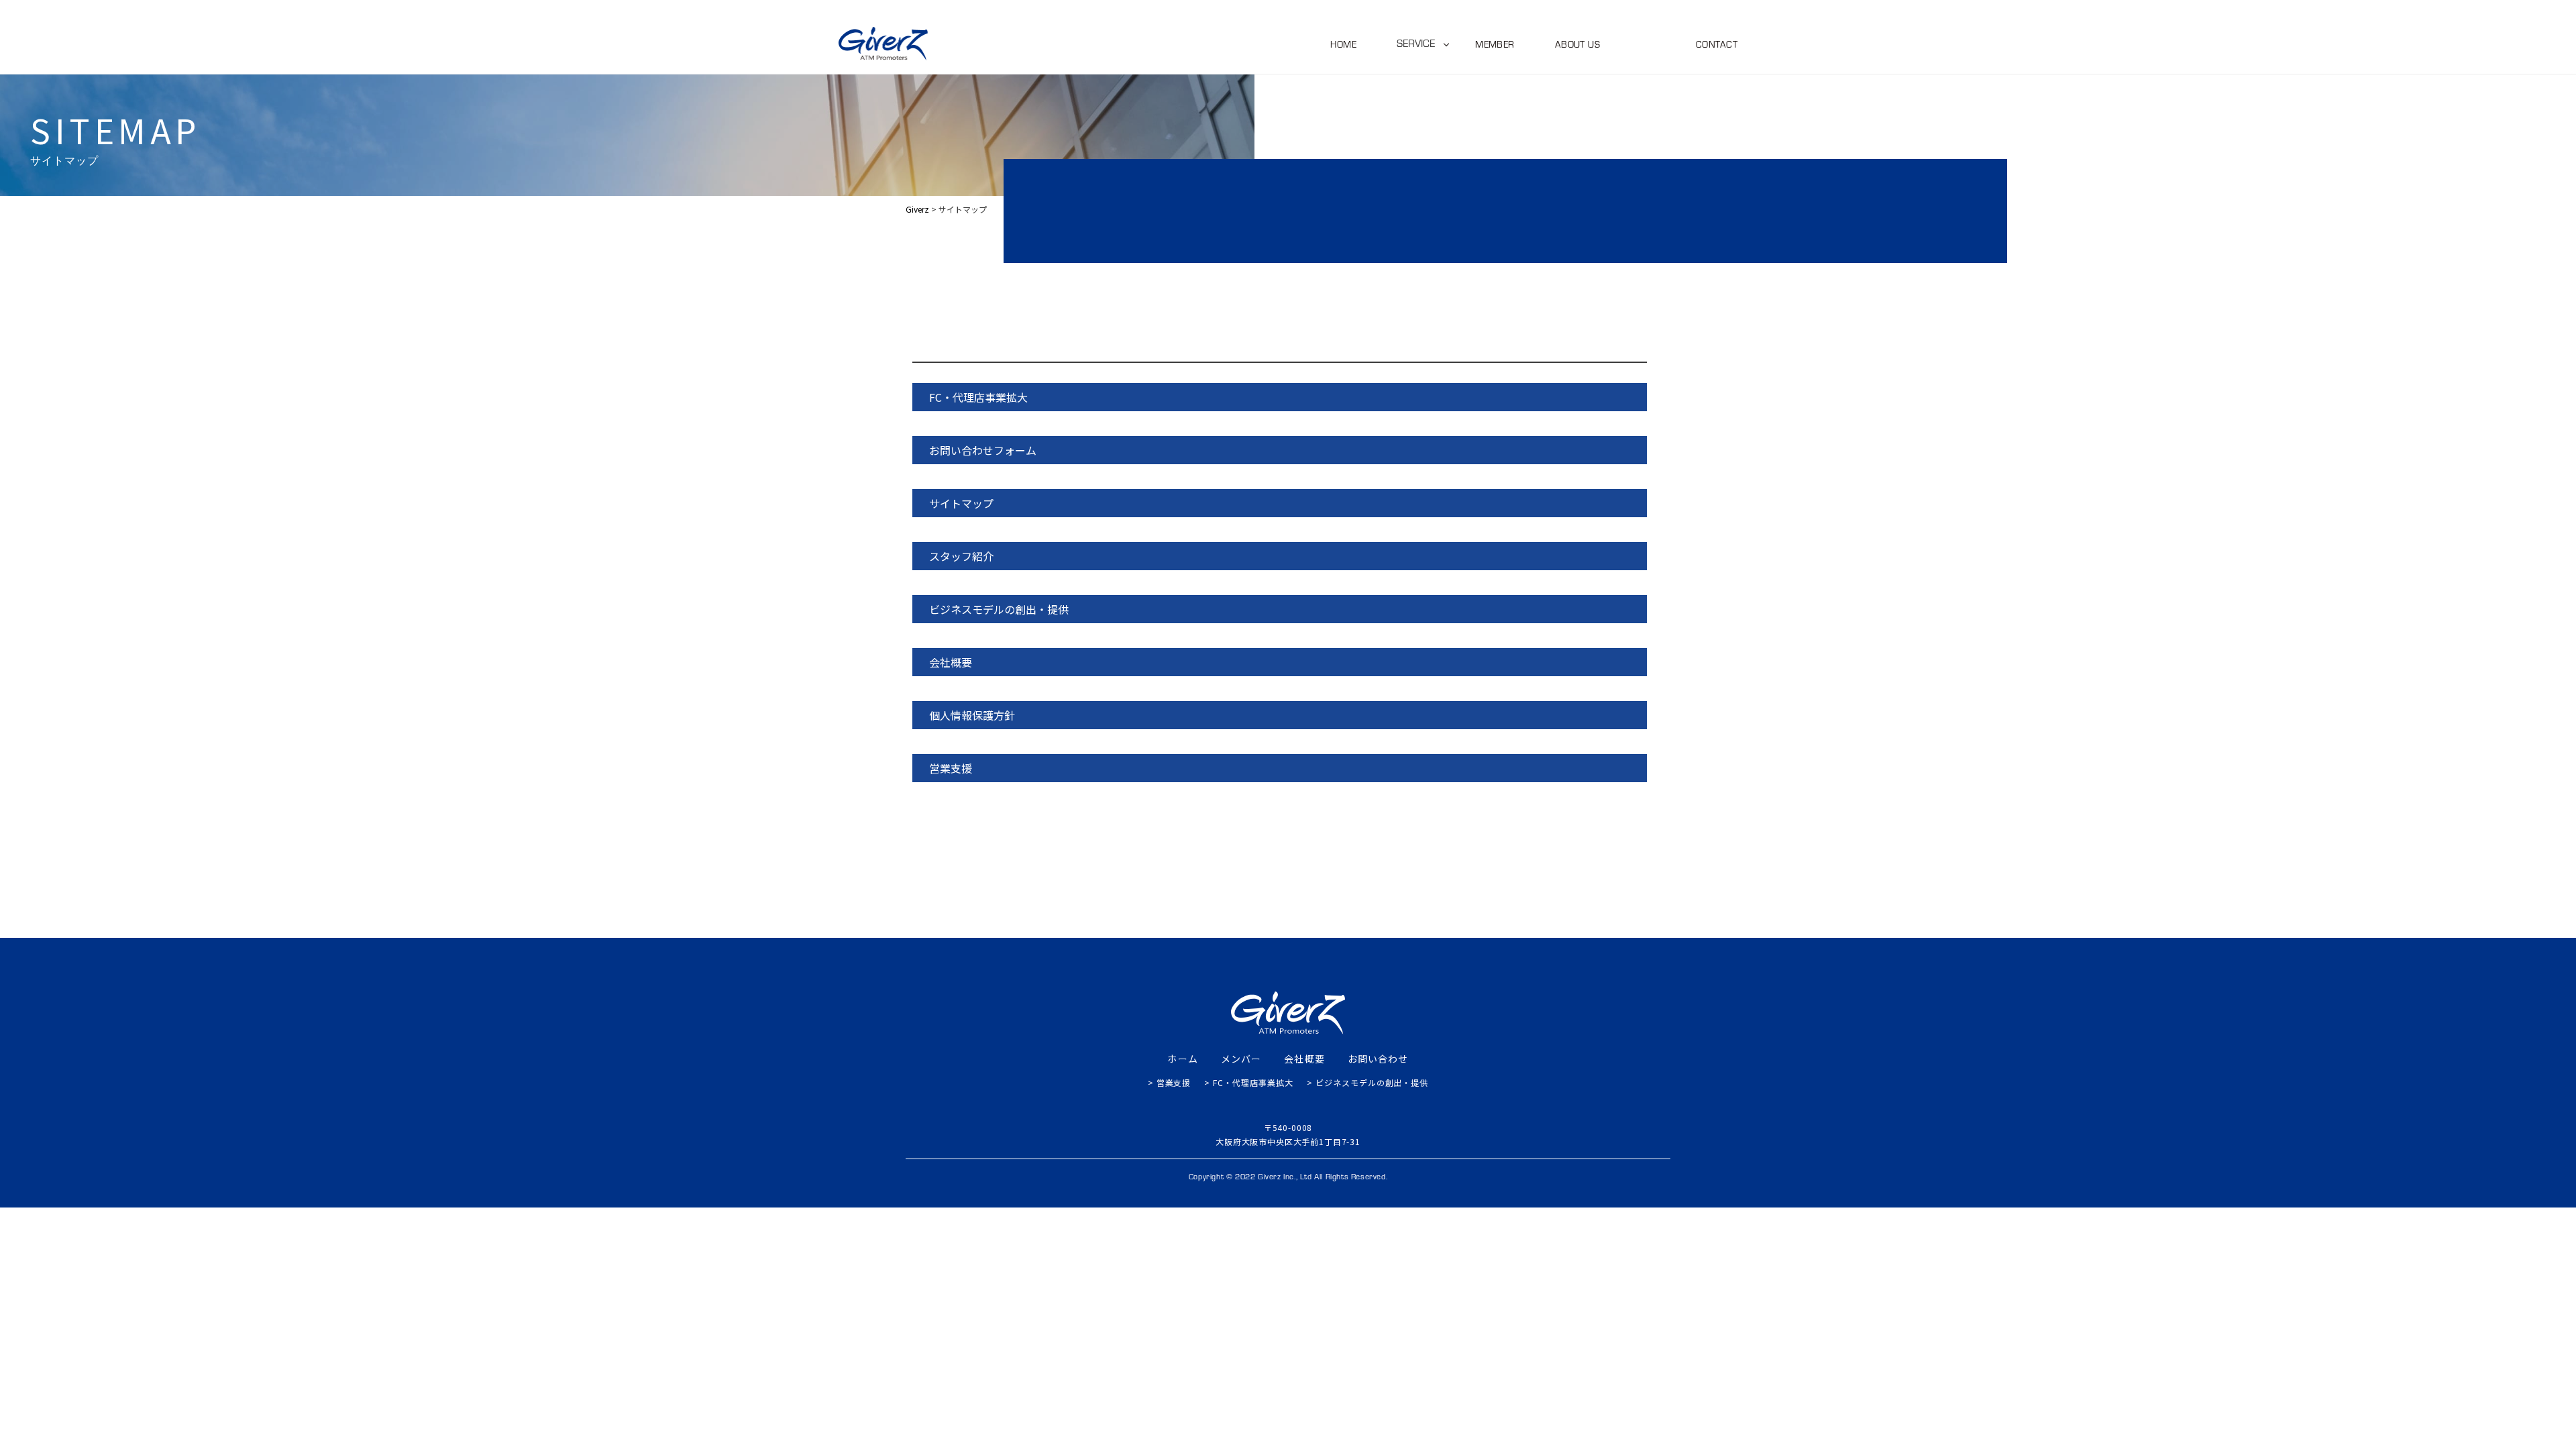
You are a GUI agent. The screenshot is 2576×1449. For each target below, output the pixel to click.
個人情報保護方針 (972, 715)
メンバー (1241, 1059)
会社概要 (951, 662)
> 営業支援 (1170, 1082)
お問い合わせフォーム (983, 450)
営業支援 (951, 768)
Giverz (929, 351)
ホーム (1182, 1059)
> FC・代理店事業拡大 (1249, 1082)
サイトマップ (961, 503)
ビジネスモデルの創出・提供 (999, 609)
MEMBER (1495, 44)
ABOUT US (1577, 44)
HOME (1343, 44)
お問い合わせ (1378, 1059)
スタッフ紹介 (961, 556)
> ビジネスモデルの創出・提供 (1367, 1082)
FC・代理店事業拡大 (978, 397)
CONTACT (1717, 44)
